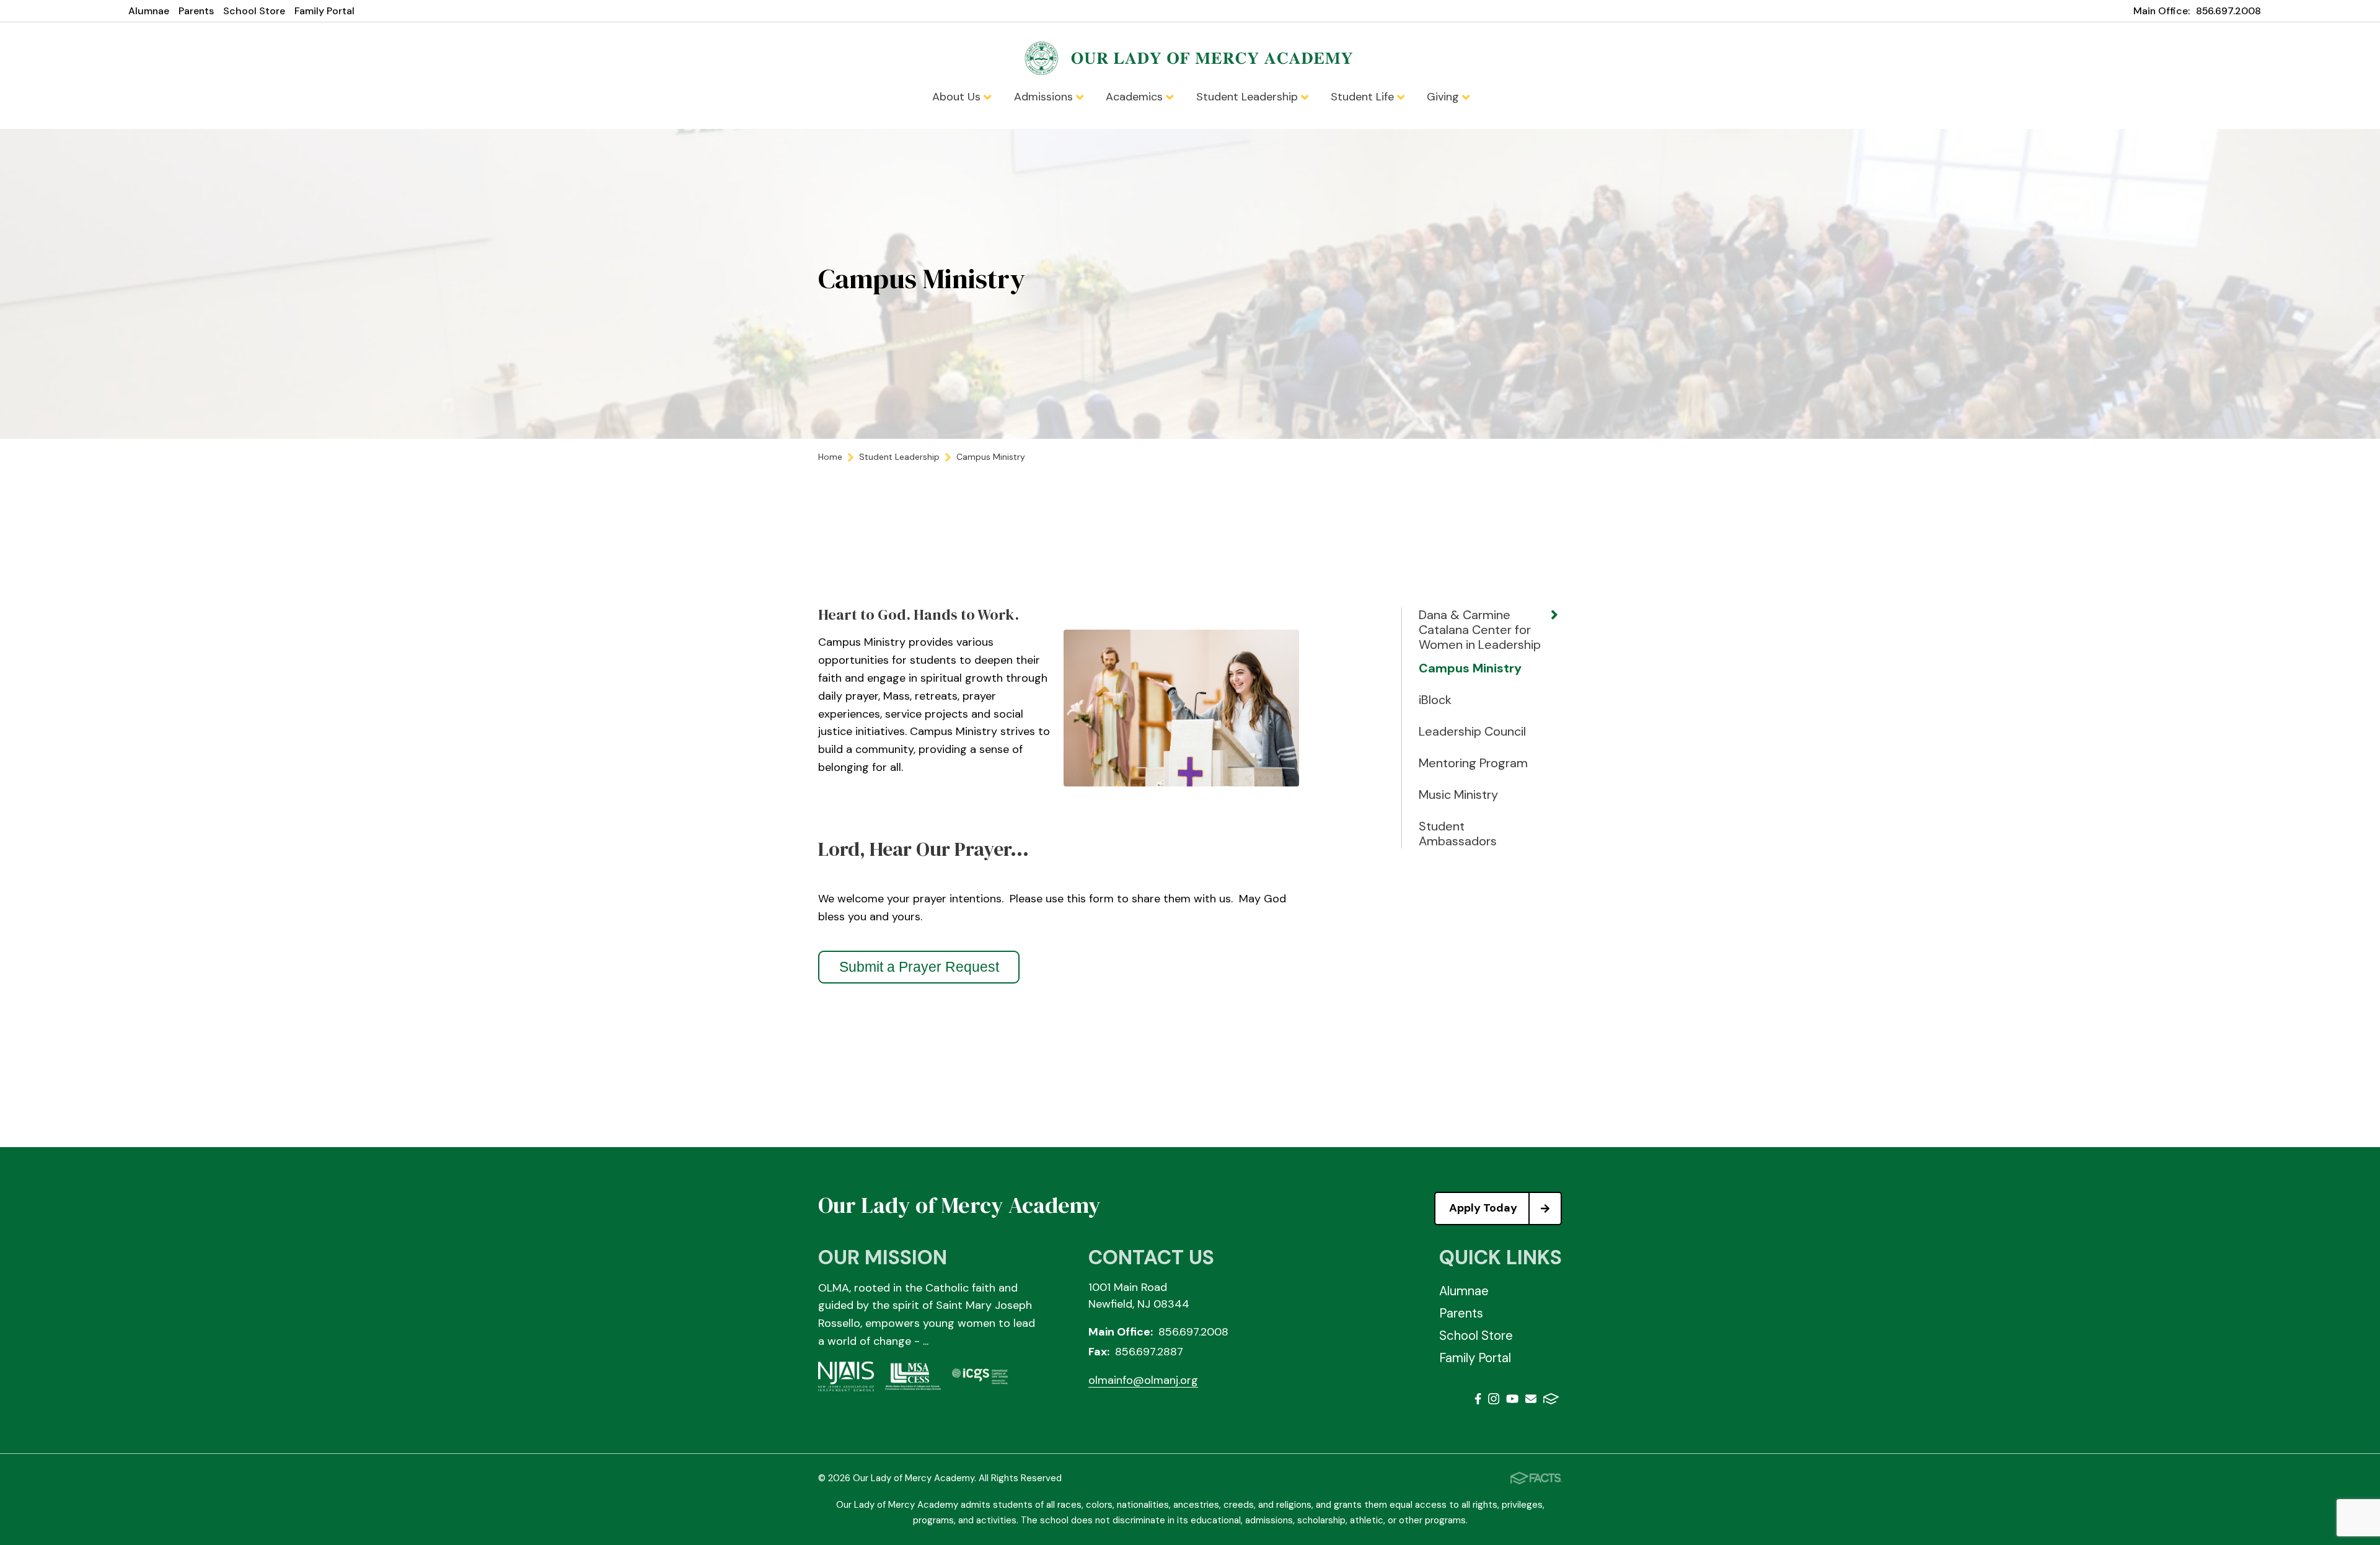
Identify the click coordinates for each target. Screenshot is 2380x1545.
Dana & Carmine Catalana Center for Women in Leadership (1480, 630)
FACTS (1551, 1401)
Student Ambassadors (1458, 834)
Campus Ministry (1470, 668)
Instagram (1494, 1401)
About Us (958, 97)
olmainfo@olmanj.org (1143, 1380)
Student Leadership (1249, 97)
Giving (1444, 97)
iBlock (1435, 700)
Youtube (1512, 1401)
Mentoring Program (1473, 763)
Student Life (1364, 97)
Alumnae (149, 11)
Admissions (1045, 97)
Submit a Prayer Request (919, 967)
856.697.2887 (1149, 1352)
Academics (1136, 97)
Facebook (1478, 1401)
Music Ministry (1458, 795)
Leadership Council (1472, 731)
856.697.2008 (2228, 11)
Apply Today (1483, 1208)
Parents (196, 11)
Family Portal (324, 11)
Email (1531, 1401)
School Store (254, 11)
